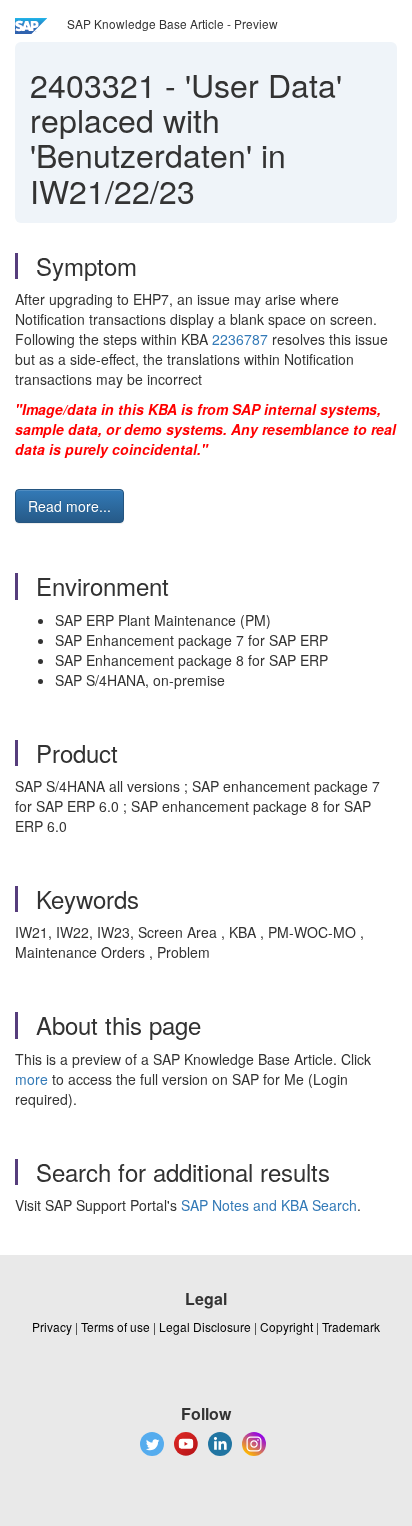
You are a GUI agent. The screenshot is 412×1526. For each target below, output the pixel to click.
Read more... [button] (69, 506)
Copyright (286, 1326)
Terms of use (115, 1326)
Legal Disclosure (205, 1326)
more (31, 1079)
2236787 (240, 339)
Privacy (52, 1326)
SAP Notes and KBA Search (269, 1205)
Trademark (351, 1326)
